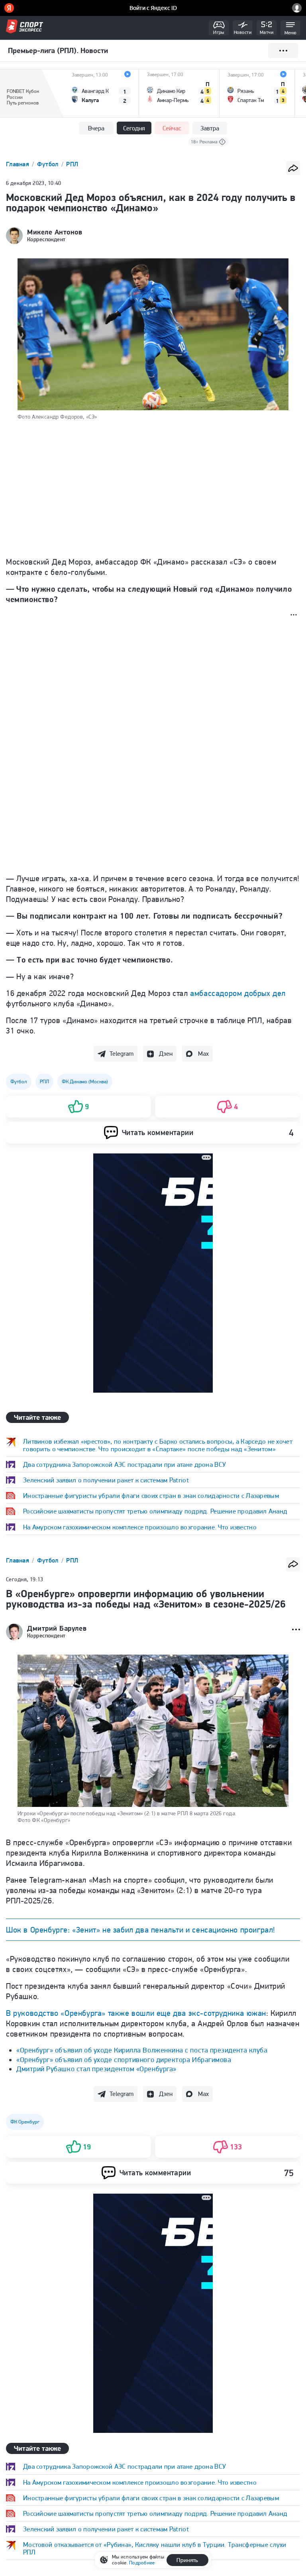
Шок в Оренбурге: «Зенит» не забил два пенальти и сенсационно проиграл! (141, 1930)
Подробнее (142, 2563)
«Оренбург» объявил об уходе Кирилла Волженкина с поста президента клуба (142, 2289)
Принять (187, 2560)
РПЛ (72, 164)
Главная (18, 164)
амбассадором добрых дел (238, 993)
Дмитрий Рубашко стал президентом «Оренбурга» (96, 2308)
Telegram (122, 1054)
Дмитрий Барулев (57, 1628)
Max (203, 1054)
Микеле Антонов (55, 232)
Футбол (49, 164)
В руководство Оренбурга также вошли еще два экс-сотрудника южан (136, 2252)
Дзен (166, 1054)
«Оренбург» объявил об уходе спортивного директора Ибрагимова (124, 2299)
